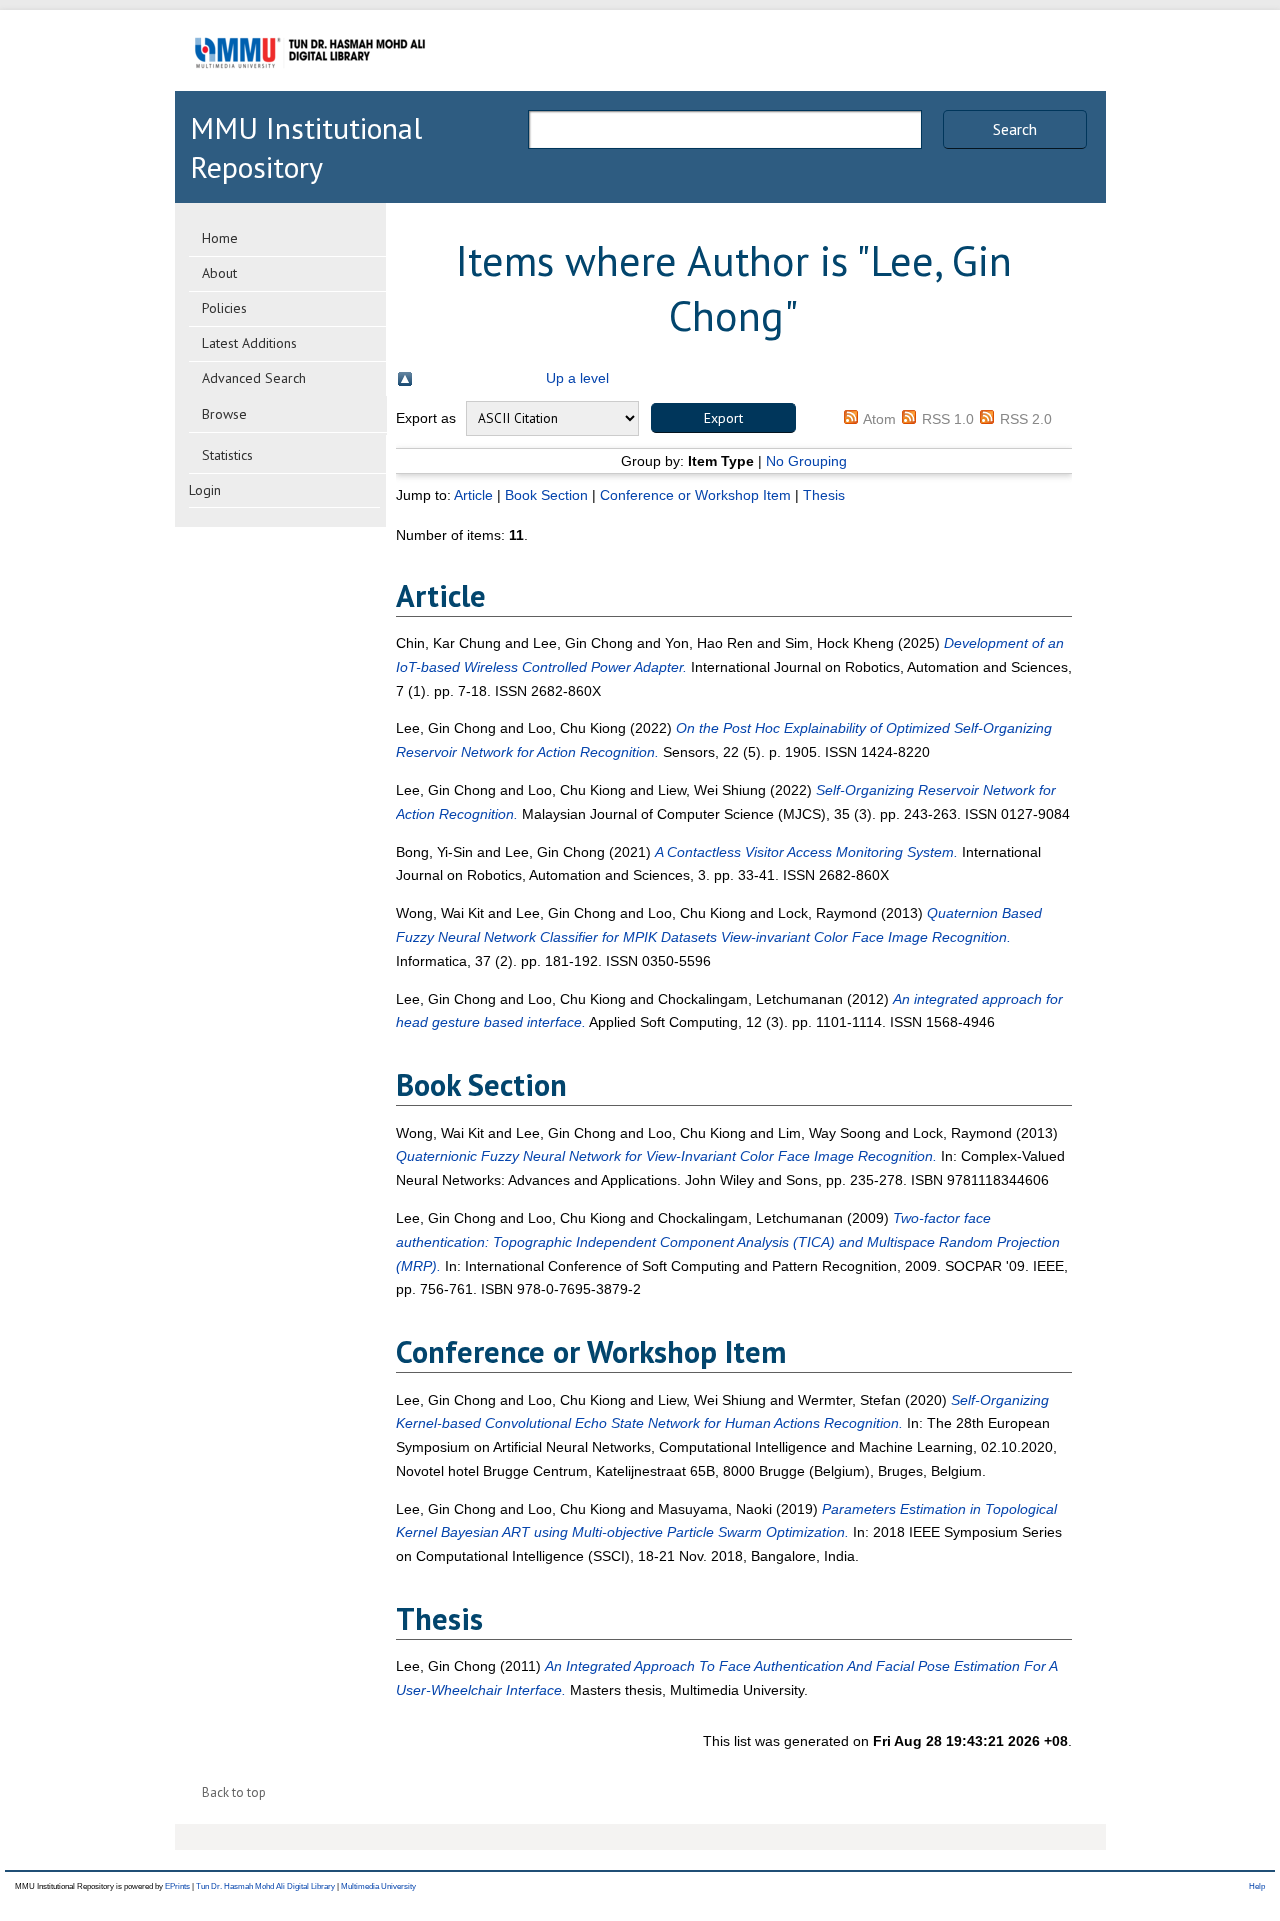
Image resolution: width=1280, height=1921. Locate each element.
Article (473, 495)
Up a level (577, 378)
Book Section (546, 495)
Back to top (234, 1792)
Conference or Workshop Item (695, 495)
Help (1257, 1886)
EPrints (177, 1886)
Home (220, 238)
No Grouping (806, 461)
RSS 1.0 (948, 419)
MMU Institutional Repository (306, 147)
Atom (879, 419)
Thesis (824, 495)
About (219, 273)
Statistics (227, 455)
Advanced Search (254, 378)
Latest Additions (249, 343)
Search (1015, 129)
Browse (224, 414)
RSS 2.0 (1026, 419)
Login (205, 490)
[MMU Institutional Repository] (310, 87)
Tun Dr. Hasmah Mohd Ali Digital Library (265, 1886)
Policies (224, 308)
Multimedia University (378, 1886)
